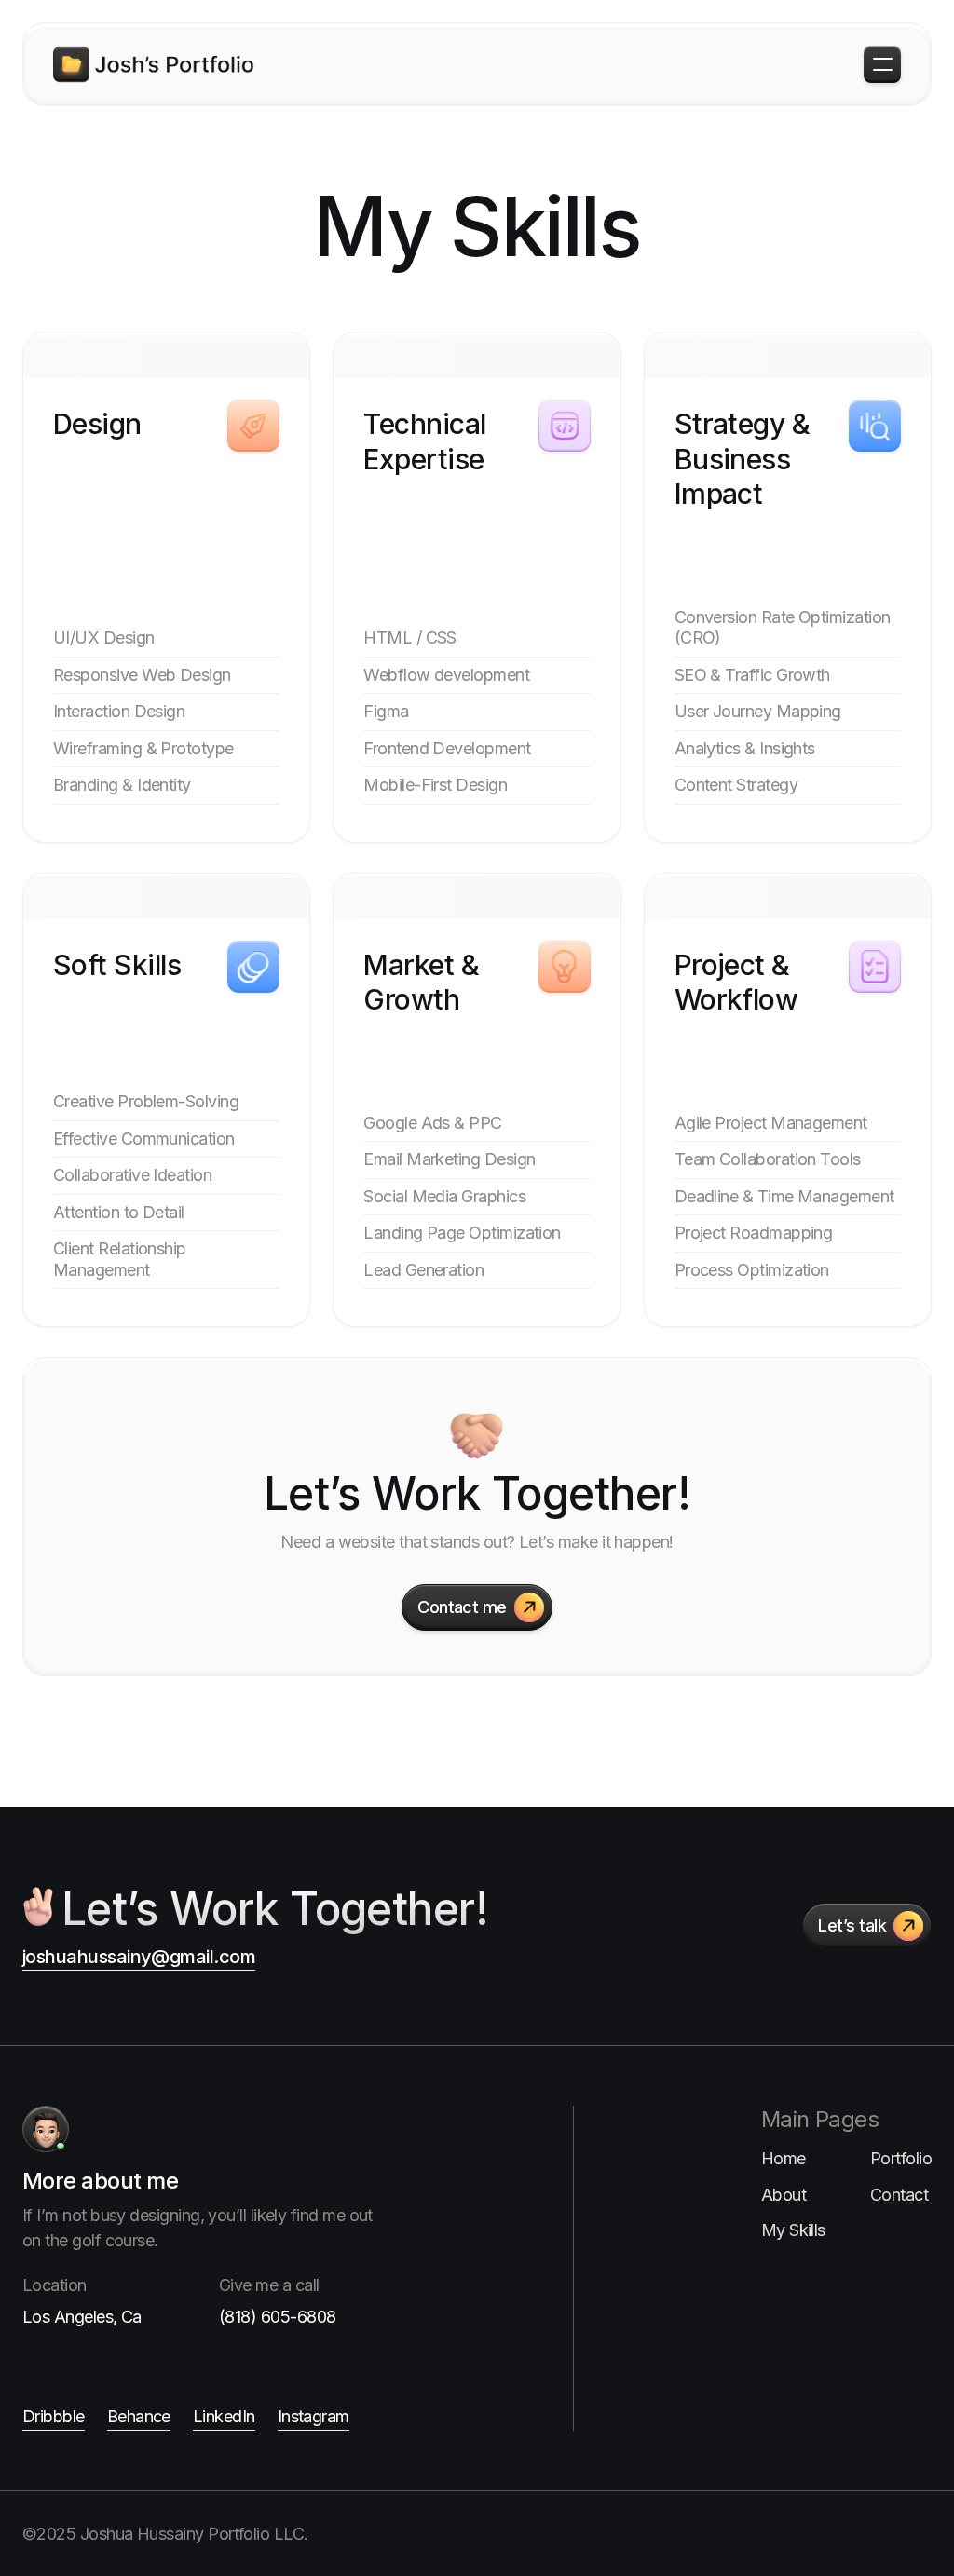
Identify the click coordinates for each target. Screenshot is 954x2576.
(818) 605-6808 (277, 2317)
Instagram (313, 2416)
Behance (139, 2416)
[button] (882, 64)
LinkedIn (224, 2416)
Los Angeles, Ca (82, 2317)
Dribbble (54, 2416)
